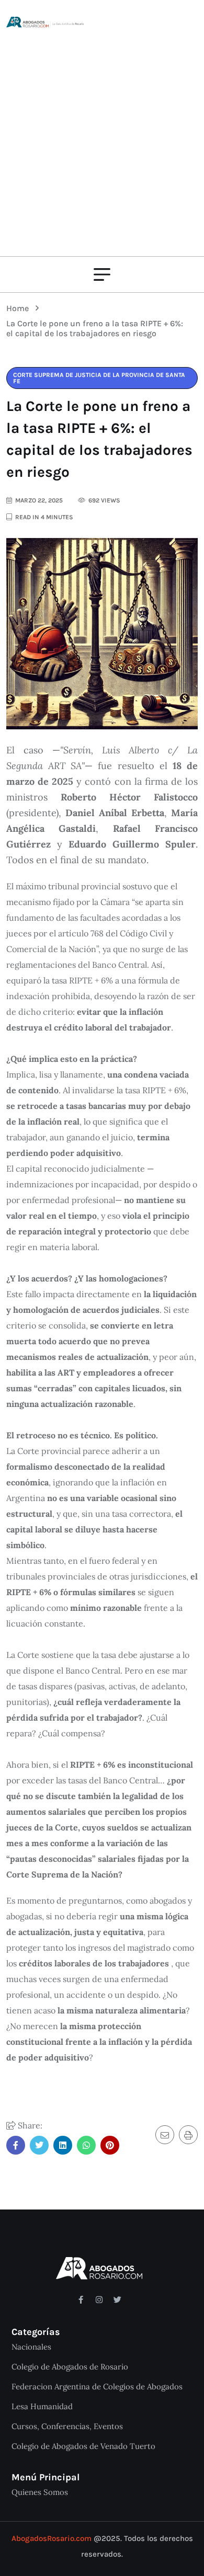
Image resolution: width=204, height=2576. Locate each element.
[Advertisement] (102, 136)
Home (20, 308)
